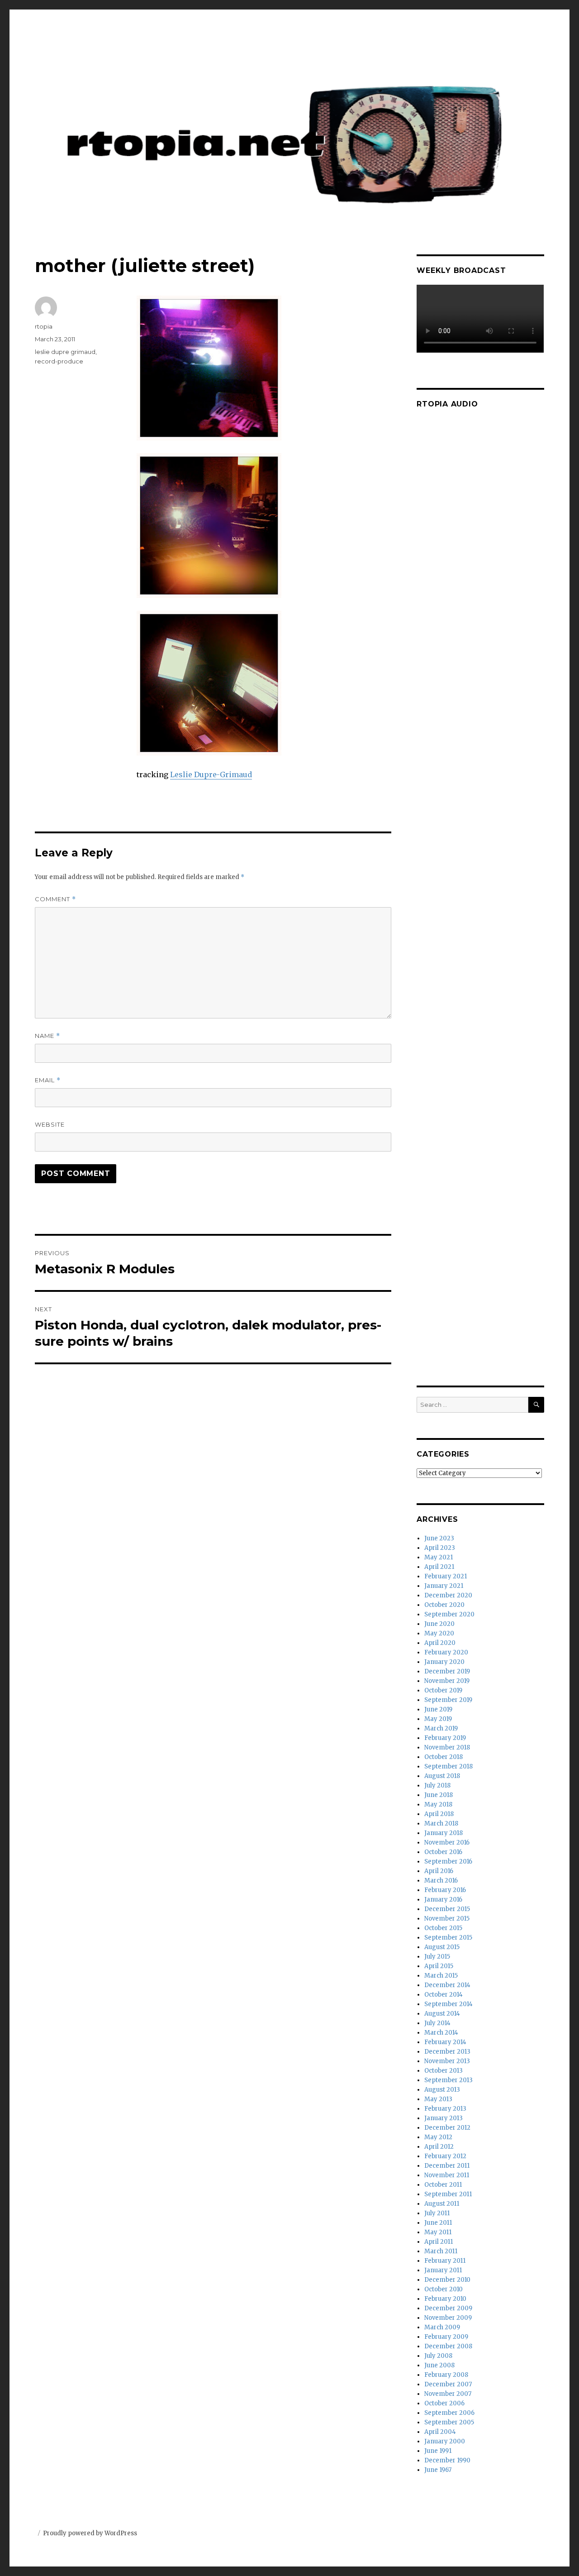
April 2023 (440, 1548)
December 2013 (447, 2052)
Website (50, 1124)
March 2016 (441, 1881)
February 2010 (445, 2299)
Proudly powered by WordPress (90, 2533)
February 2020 (446, 1652)
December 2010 (447, 2280)
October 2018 (444, 1757)
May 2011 (438, 2232)
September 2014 (448, 2004)
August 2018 (442, 1776)
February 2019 (445, 1738)
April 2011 (439, 2242)
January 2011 (443, 2270)
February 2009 (446, 2337)
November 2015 (447, 1919)
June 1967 (438, 2470)
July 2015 (437, 1957)
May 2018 (438, 1804)
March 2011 (441, 2251)
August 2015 (442, 1947)
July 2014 (437, 2023)
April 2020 (440, 1643)
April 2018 (439, 1814)
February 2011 (445, 2261)
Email (48, 1080)
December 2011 (447, 2166)
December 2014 (447, 1985)
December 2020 (448, 1595)
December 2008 (448, 2346)
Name (47, 1036)
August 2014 (442, 2014)
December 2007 (448, 2384)
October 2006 (444, 2403)
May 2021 (439, 1557)
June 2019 (438, 1709)
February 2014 (445, 2042)
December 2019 (447, 1671)
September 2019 (448, 1700)
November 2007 (448, 2394)
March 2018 (441, 1823)
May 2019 (438, 1719)
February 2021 (446, 1576)
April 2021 (439, 1567)
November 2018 (447, 1747)
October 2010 (444, 2289)
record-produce (59, 361)
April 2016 (439, 1871)
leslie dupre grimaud (65, 352)
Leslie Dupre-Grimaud (211, 774)
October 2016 (443, 1852)
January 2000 (445, 2441)
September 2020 (449, 1614)
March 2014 (441, 2033)
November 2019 (447, 1681)
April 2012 (439, 2147)
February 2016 (445, 1890)
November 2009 (448, 2318)
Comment (55, 899)
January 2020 (444, 1662)
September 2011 (448, 2194)
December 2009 (448, 2308)
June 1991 (438, 2451)
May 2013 (438, 2099)
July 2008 (438, 2356)
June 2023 (439, 1538)
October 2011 (443, 2185)
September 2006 (449, 2413)
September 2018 (448, 1766)
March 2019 (441, 1728)
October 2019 (443, 1690)
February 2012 (445, 2156)
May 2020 (439, 1633)
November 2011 (447, 2175)
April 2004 (440, 2432)
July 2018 (437, 1785)
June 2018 (439, 1795)
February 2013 (445, 2109)
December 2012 (447, 2128)
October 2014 (444, 1995)
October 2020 (444, 1605)
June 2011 (438, 2223)
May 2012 (438, 2137)
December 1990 (447, 2460)
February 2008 (446, 2375)
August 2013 (442, 2090)
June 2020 (439, 1624)
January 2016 (443, 1900)
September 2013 (448, 2080)
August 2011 (442, 2204)
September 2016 (448, 1862)
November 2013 (447, 2061)
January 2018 (444, 1833)
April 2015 (439, 1966)
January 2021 (444, 1586)
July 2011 (437, 2213)
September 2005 (449, 2422)
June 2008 (439, 2365)
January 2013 (444, 2118)
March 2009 (442, 2327)
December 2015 (447, 1909)
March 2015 (441, 1976)
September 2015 (448, 1938)
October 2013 (444, 2071)
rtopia (44, 326)
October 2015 (443, 1928)
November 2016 (447, 1842)
